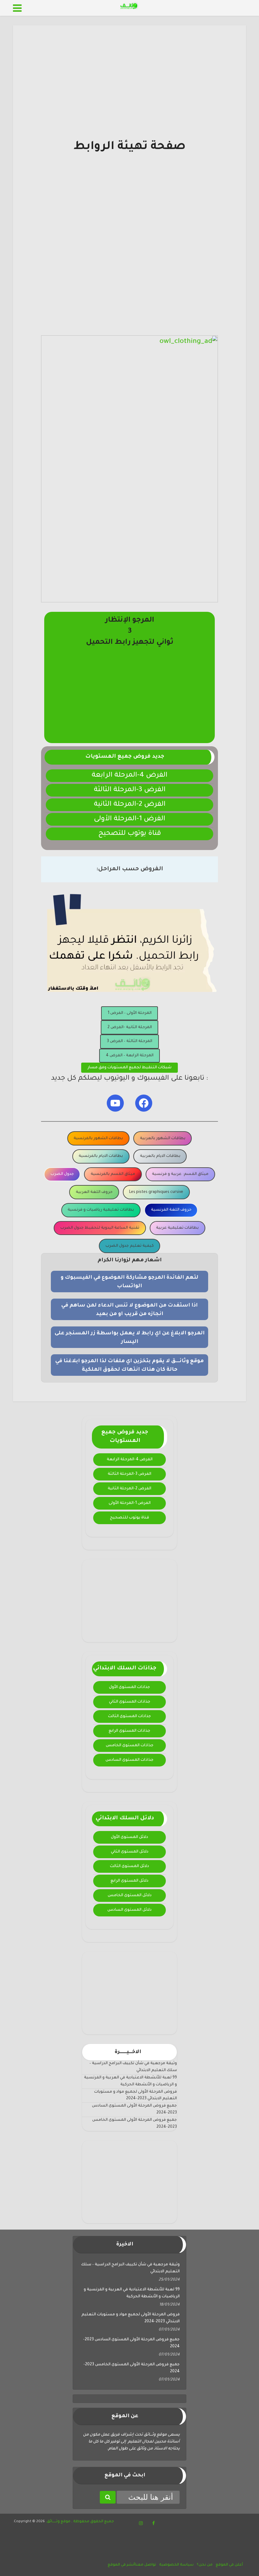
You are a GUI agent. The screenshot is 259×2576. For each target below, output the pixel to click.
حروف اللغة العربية (94, 1192)
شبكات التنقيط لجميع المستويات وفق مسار (129, 1068)
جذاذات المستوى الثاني (130, 1702)
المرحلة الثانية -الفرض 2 (130, 1027)
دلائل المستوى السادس (129, 1910)
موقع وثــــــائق (59, 2522)
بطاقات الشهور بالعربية (163, 1139)
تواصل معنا (145, 2565)
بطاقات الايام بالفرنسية (101, 1156)
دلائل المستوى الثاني (130, 1852)
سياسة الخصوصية (176, 2565)
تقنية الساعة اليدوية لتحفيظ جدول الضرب (100, 1228)
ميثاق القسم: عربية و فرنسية (180, 1174)
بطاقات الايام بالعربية (160, 1156)
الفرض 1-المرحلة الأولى (129, 819)
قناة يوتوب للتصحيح (130, 834)
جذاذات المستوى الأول (129, 1687)
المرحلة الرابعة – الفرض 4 (130, 1056)
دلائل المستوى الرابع (129, 1881)
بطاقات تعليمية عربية (177, 1228)
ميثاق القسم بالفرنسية (113, 1174)
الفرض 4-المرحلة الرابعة (129, 776)
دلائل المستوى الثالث (129, 1866)
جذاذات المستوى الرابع (129, 1731)
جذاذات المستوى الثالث (129, 1716)
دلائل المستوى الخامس (130, 1896)
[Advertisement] (129, 95)
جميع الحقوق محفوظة (93, 2522)
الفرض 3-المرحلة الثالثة (130, 790)
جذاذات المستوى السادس (129, 1760)
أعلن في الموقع (229, 2565)
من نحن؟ (205, 2565)
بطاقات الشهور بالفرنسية (98, 1139)
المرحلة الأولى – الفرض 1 (130, 1013)
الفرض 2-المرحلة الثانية (130, 805)
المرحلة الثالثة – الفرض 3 (129, 1041)
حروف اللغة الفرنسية (171, 1210)
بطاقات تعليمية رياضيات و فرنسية (101, 1210)
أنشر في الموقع (121, 2565)
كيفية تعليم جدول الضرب (130, 1246)
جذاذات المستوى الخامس (130, 1746)
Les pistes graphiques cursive (156, 1192)
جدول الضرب (62, 1174)
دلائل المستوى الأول (129, 1837)
